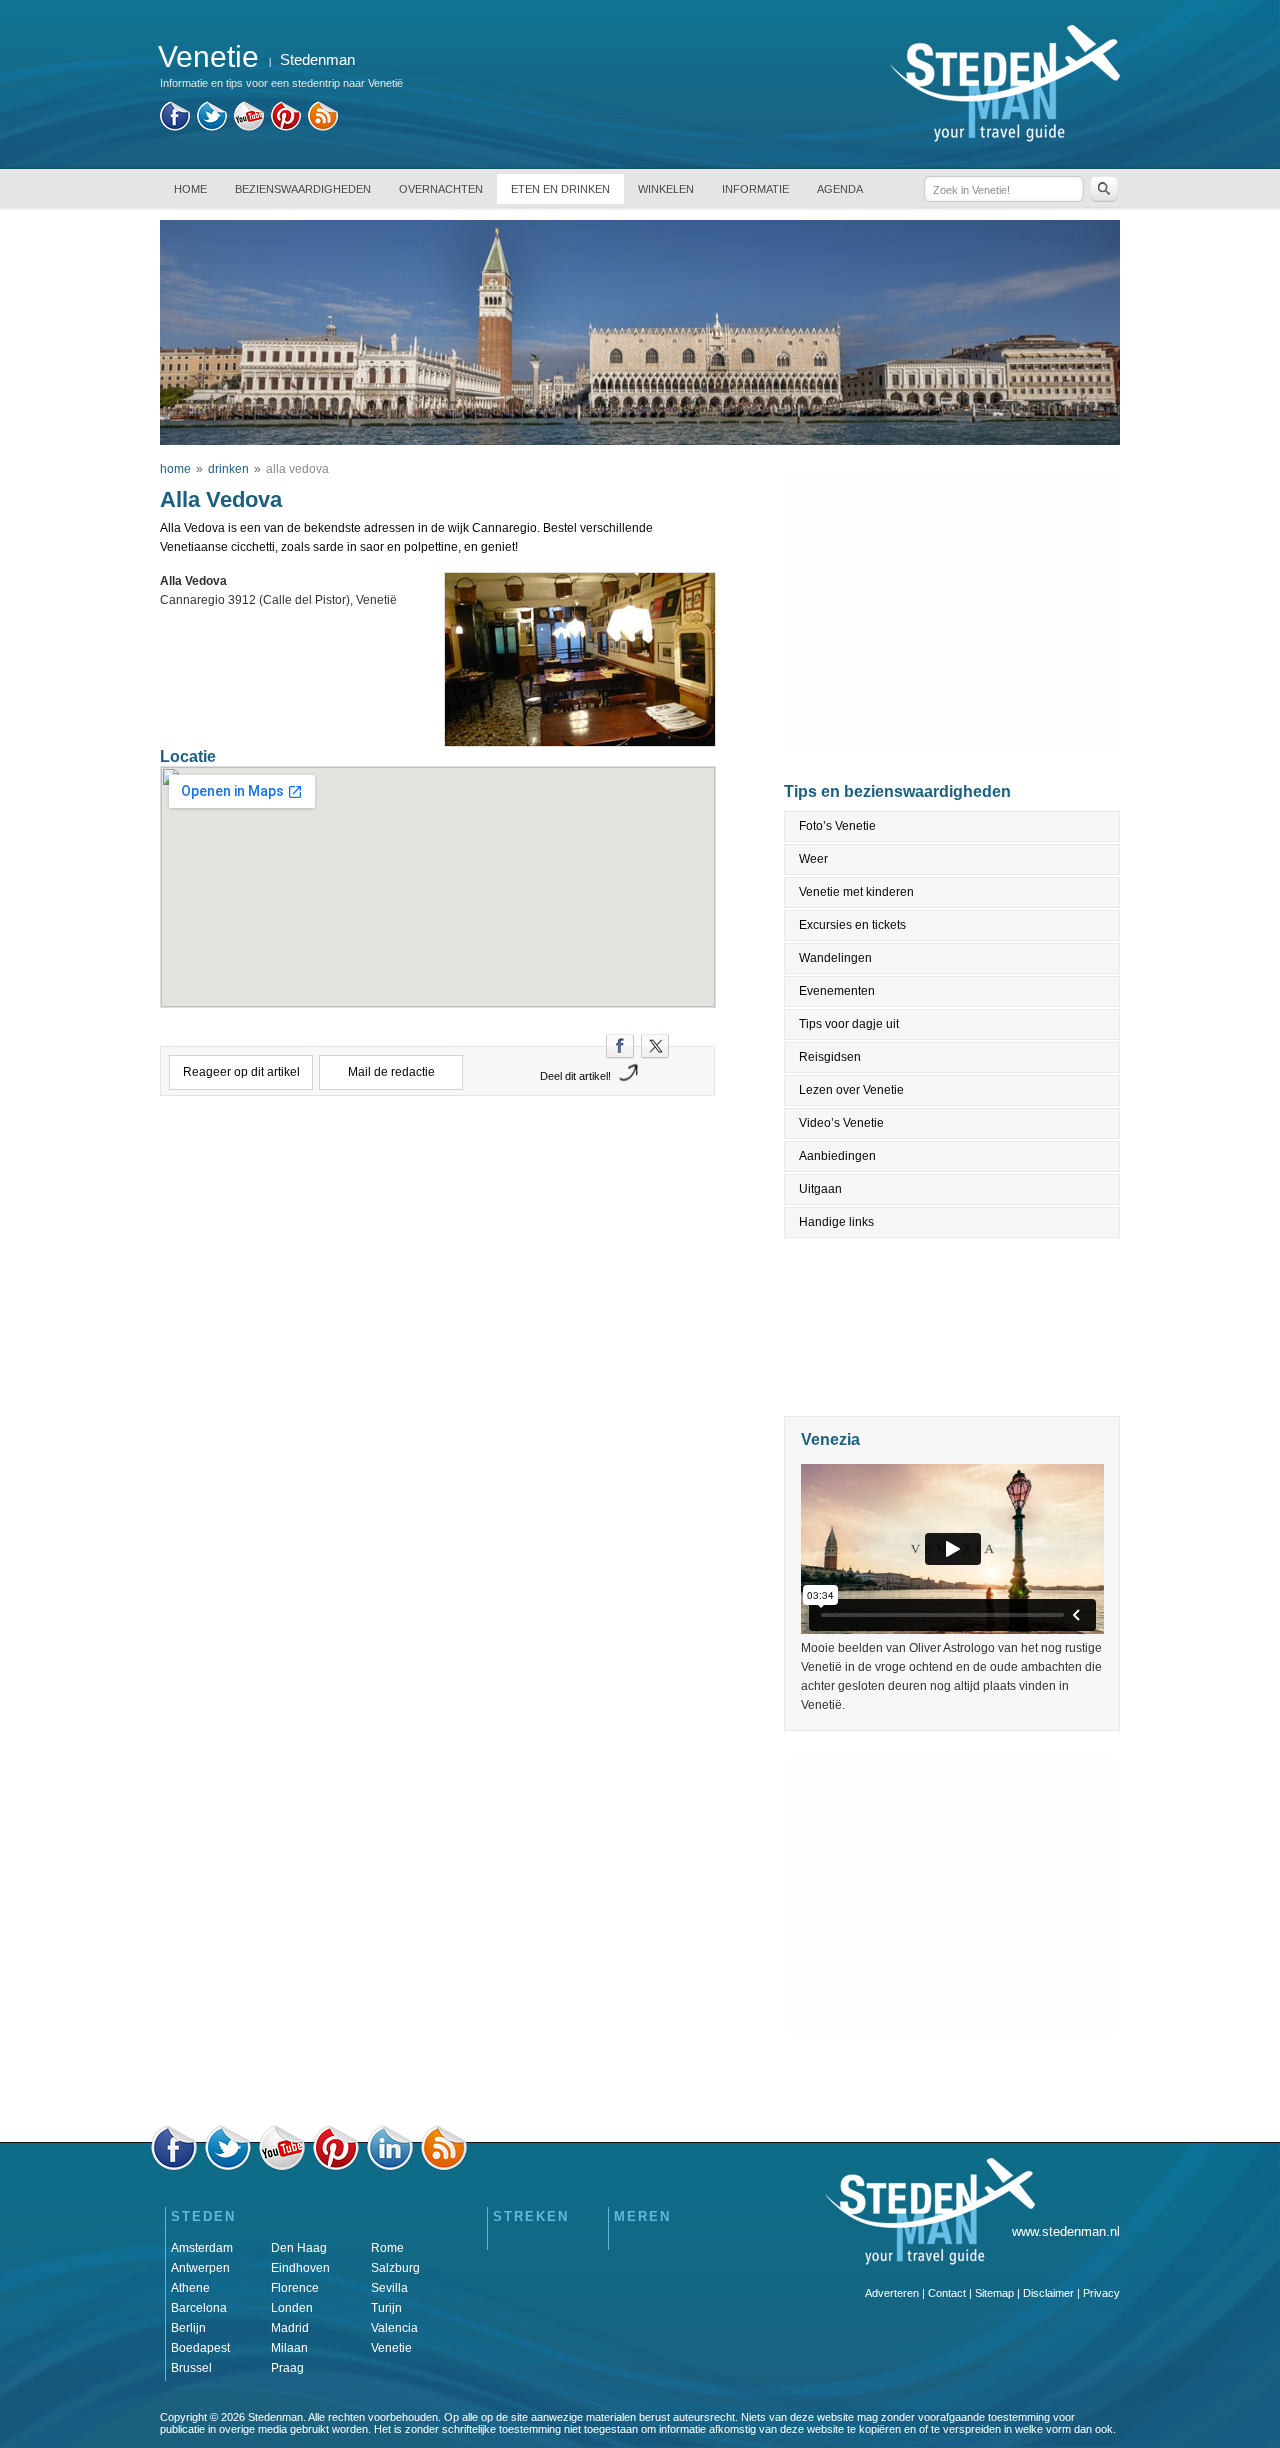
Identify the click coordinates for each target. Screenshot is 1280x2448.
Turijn (386, 2308)
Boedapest (200, 2348)
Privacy (1101, 2293)
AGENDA (840, 189)
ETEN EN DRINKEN (560, 189)
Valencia (394, 2328)
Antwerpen (200, 2268)
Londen (292, 2308)
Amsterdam (202, 2248)
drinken (228, 469)
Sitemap (994, 2293)
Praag (287, 2368)
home (175, 469)
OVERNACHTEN (441, 189)
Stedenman (317, 59)
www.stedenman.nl (1066, 2231)
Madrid (290, 2328)
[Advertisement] (438, 1199)
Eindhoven (300, 2268)
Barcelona (199, 2308)
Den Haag (299, 2248)
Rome (387, 2248)
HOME (190, 189)
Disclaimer (1048, 2293)
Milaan (289, 2348)
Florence (295, 2288)
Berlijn (188, 2328)
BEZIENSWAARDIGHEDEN (303, 189)
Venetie (391, 2348)
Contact (947, 2293)
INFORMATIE (755, 189)
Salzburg (395, 2268)
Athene (190, 2288)
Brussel (191, 2368)
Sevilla (389, 2288)
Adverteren (892, 2293)
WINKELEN (666, 189)
